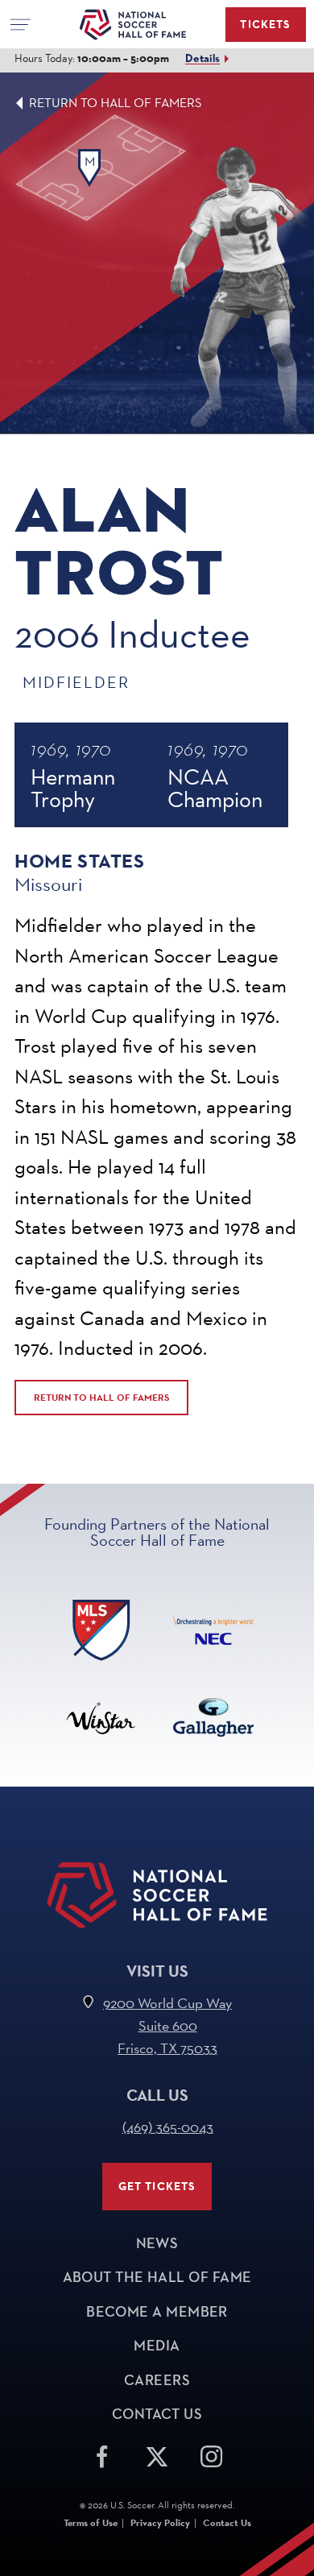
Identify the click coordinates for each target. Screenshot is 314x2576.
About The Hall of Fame (157, 2277)
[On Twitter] (157, 2454)
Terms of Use (91, 2523)
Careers (157, 2380)
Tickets (265, 25)
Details (202, 58)
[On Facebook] (102, 2454)
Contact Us (157, 2414)
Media (157, 2346)
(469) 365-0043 (168, 2127)
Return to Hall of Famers (116, 103)
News (157, 2243)
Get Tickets (157, 2187)
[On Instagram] (212, 2454)
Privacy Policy (160, 2523)
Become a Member (157, 2312)
